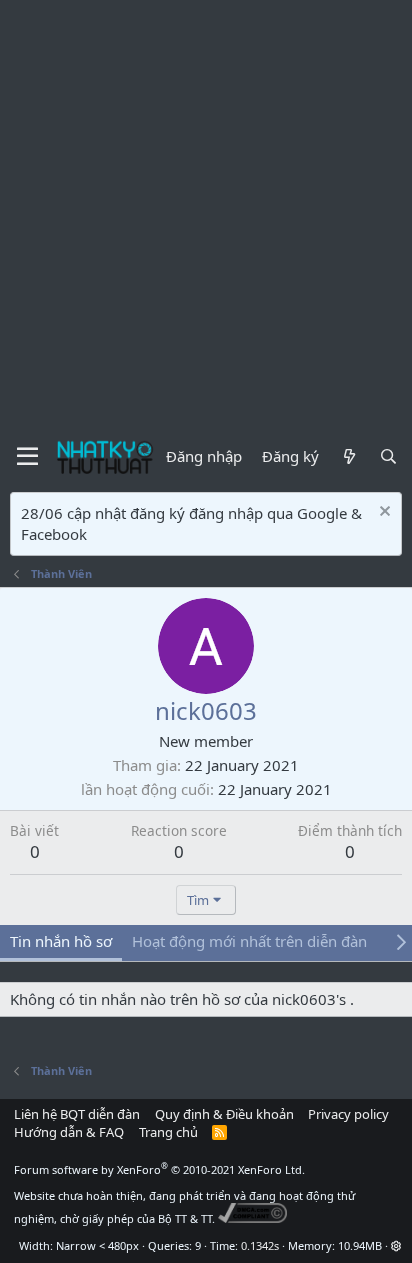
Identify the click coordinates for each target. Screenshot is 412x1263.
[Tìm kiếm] (388, 456)
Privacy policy (348, 1114)
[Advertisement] (206, 216)
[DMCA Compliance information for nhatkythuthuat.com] (252, 1218)
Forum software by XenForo (159, 1169)
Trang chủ (168, 1132)
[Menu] (27, 457)
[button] (396, 1245)
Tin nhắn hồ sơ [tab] (61, 941)
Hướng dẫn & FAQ (69, 1132)
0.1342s (260, 1245)
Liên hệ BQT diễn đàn (77, 1114)
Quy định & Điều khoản (224, 1114)
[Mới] (348, 456)
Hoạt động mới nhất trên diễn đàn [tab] (249, 941)
